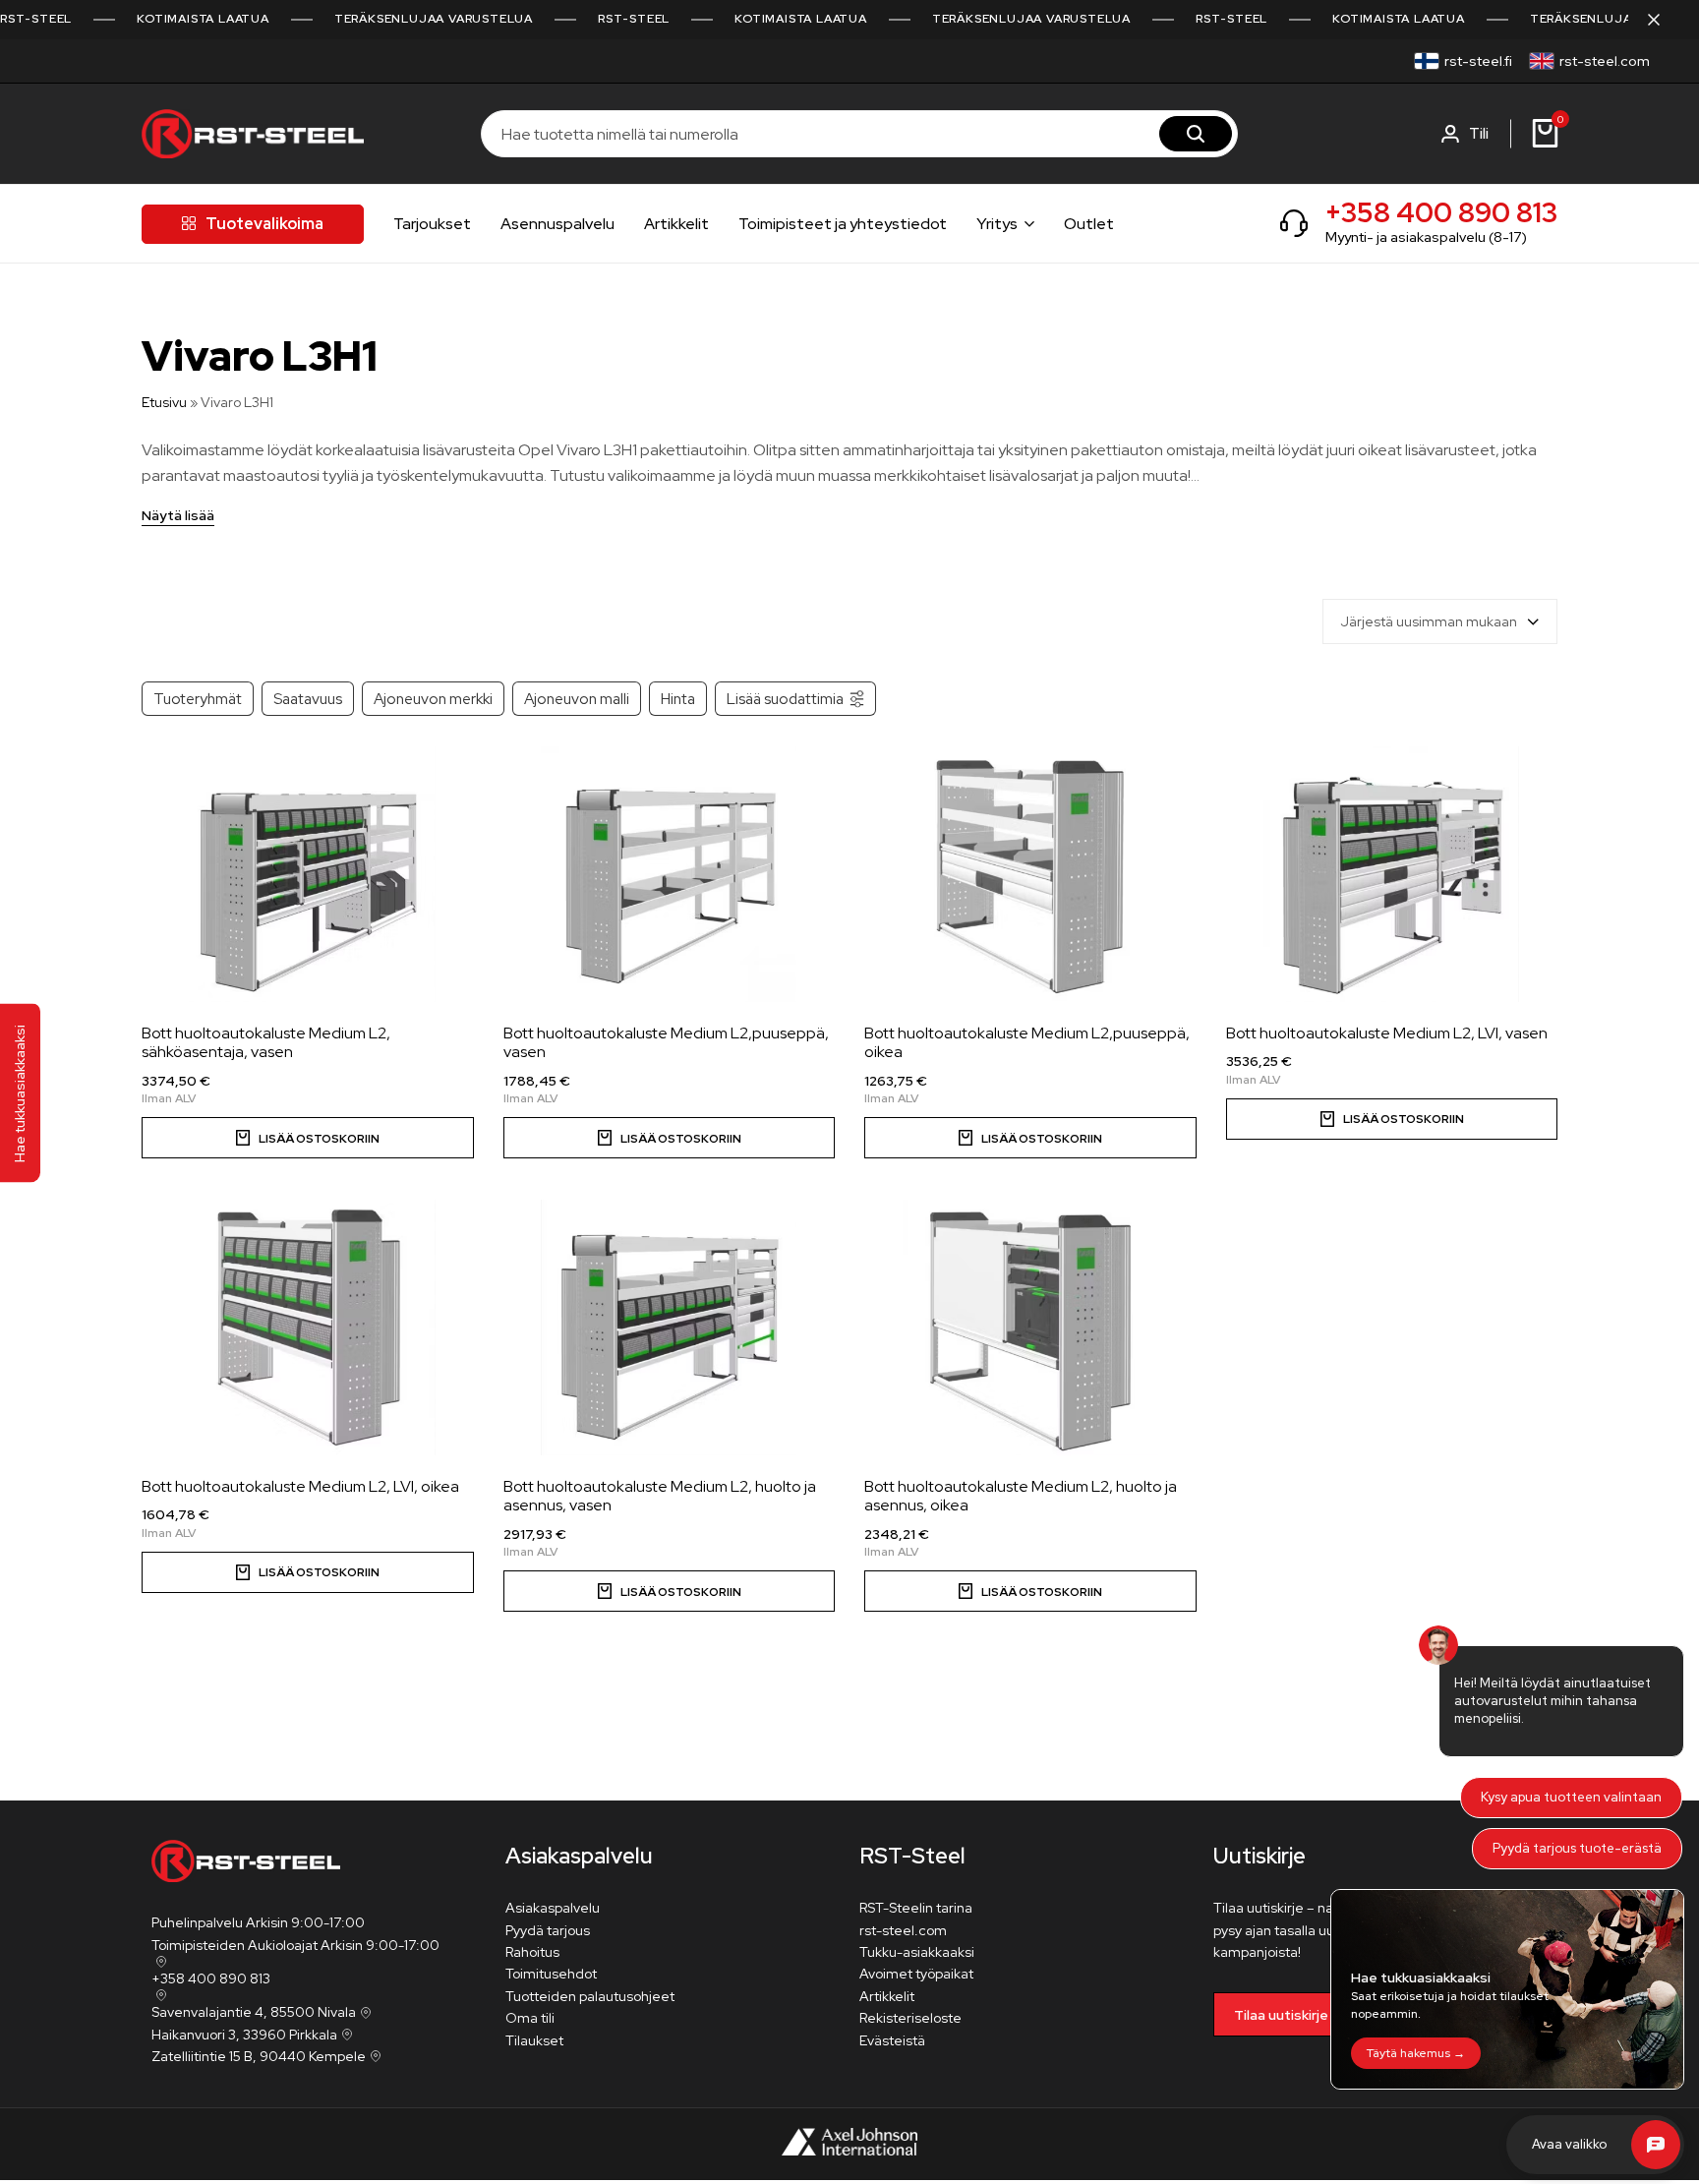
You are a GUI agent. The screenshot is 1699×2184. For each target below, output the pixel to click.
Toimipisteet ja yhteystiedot (843, 224)
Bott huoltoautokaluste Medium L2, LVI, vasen (1387, 1033)
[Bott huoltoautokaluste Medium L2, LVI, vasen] (1392, 874)
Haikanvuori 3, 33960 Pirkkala (244, 2035)
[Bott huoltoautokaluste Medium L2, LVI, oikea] (308, 1328)
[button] (308, 1138)
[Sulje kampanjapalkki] (1664, 20)
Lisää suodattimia (785, 699)
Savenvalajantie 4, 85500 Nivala (254, 2012)
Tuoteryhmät (198, 699)
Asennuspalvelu (557, 224)
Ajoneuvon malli (577, 699)
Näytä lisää (178, 516)
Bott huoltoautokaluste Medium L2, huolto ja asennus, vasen (660, 1496)
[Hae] (1196, 134)
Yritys (997, 224)
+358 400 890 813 (1441, 212)
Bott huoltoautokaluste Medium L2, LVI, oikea (300, 1486)
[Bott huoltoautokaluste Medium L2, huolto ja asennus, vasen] (670, 1328)
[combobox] (1440, 621)
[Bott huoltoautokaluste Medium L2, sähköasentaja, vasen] (308, 874)
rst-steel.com (1605, 61)
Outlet (1089, 224)
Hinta (678, 699)
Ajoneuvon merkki (433, 699)
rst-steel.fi (1478, 61)
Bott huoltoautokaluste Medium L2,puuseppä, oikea (1027, 1042)
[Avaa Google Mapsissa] (159, 1962)
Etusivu (164, 402)
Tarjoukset (432, 224)
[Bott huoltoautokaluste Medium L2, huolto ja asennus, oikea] (1030, 1328)
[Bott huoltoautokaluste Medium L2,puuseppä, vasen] (670, 874)
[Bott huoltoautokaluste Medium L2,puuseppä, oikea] (1030, 874)
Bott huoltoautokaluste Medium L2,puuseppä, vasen (666, 1042)
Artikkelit (676, 224)
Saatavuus (308, 699)
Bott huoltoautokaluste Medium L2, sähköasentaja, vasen (266, 1042)
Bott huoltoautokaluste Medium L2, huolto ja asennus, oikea (1021, 1496)
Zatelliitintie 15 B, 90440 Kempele (259, 2056)
